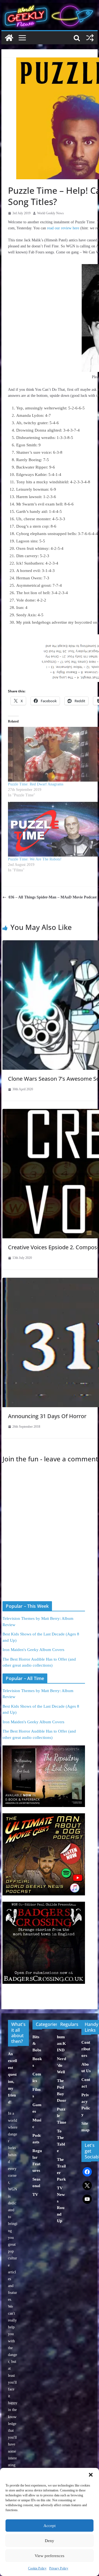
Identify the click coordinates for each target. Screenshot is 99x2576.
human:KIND (61, 2043)
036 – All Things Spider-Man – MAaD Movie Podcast (53, 897)
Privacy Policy (59, 2568)
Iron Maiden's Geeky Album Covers (33, 1650)
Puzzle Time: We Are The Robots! (35, 859)
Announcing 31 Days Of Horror (47, 1416)
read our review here (63, 228)
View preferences (50, 2556)
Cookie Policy (37, 2568)
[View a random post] (90, 38)
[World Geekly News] (49, 6)
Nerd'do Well (61, 2065)
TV (35, 2195)
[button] (91, 2475)
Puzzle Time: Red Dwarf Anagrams (36, 784)
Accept (50, 2526)
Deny (50, 2541)
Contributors (86, 2049)
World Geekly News (50, 213)
